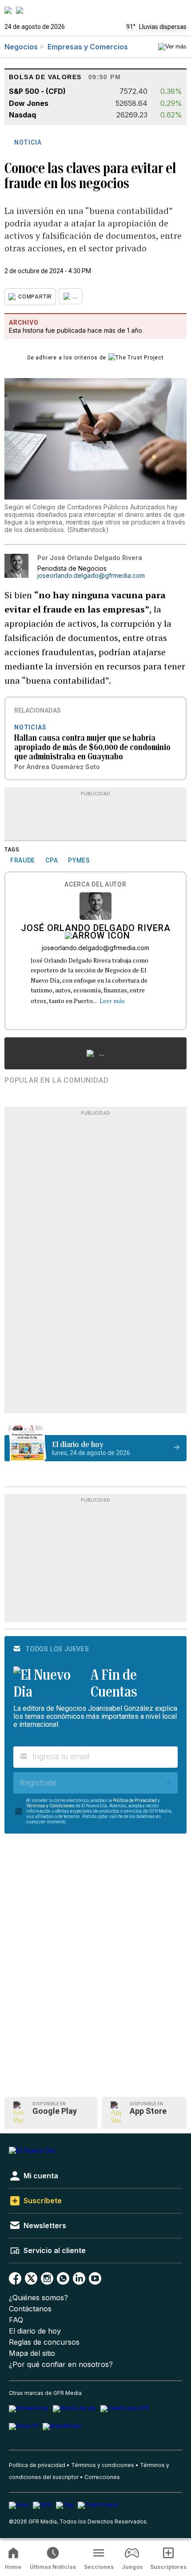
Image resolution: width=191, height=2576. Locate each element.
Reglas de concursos (44, 2342)
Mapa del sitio (32, 2353)
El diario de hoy (35, 2331)
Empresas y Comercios (88, 47)
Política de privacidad (37, 2465)
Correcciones (102, 2477)
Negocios (21, 47)
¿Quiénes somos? (38, 2298)
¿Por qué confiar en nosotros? (61, 2364)
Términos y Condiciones (50, 1806)
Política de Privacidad (135, 1800)
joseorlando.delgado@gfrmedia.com (91, 576)
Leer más (112, 1001)
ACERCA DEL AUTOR (95, 885)
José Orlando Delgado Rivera (96, 929)
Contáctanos (30, 2309)
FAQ (16, 2320)
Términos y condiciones (103, 2465)
